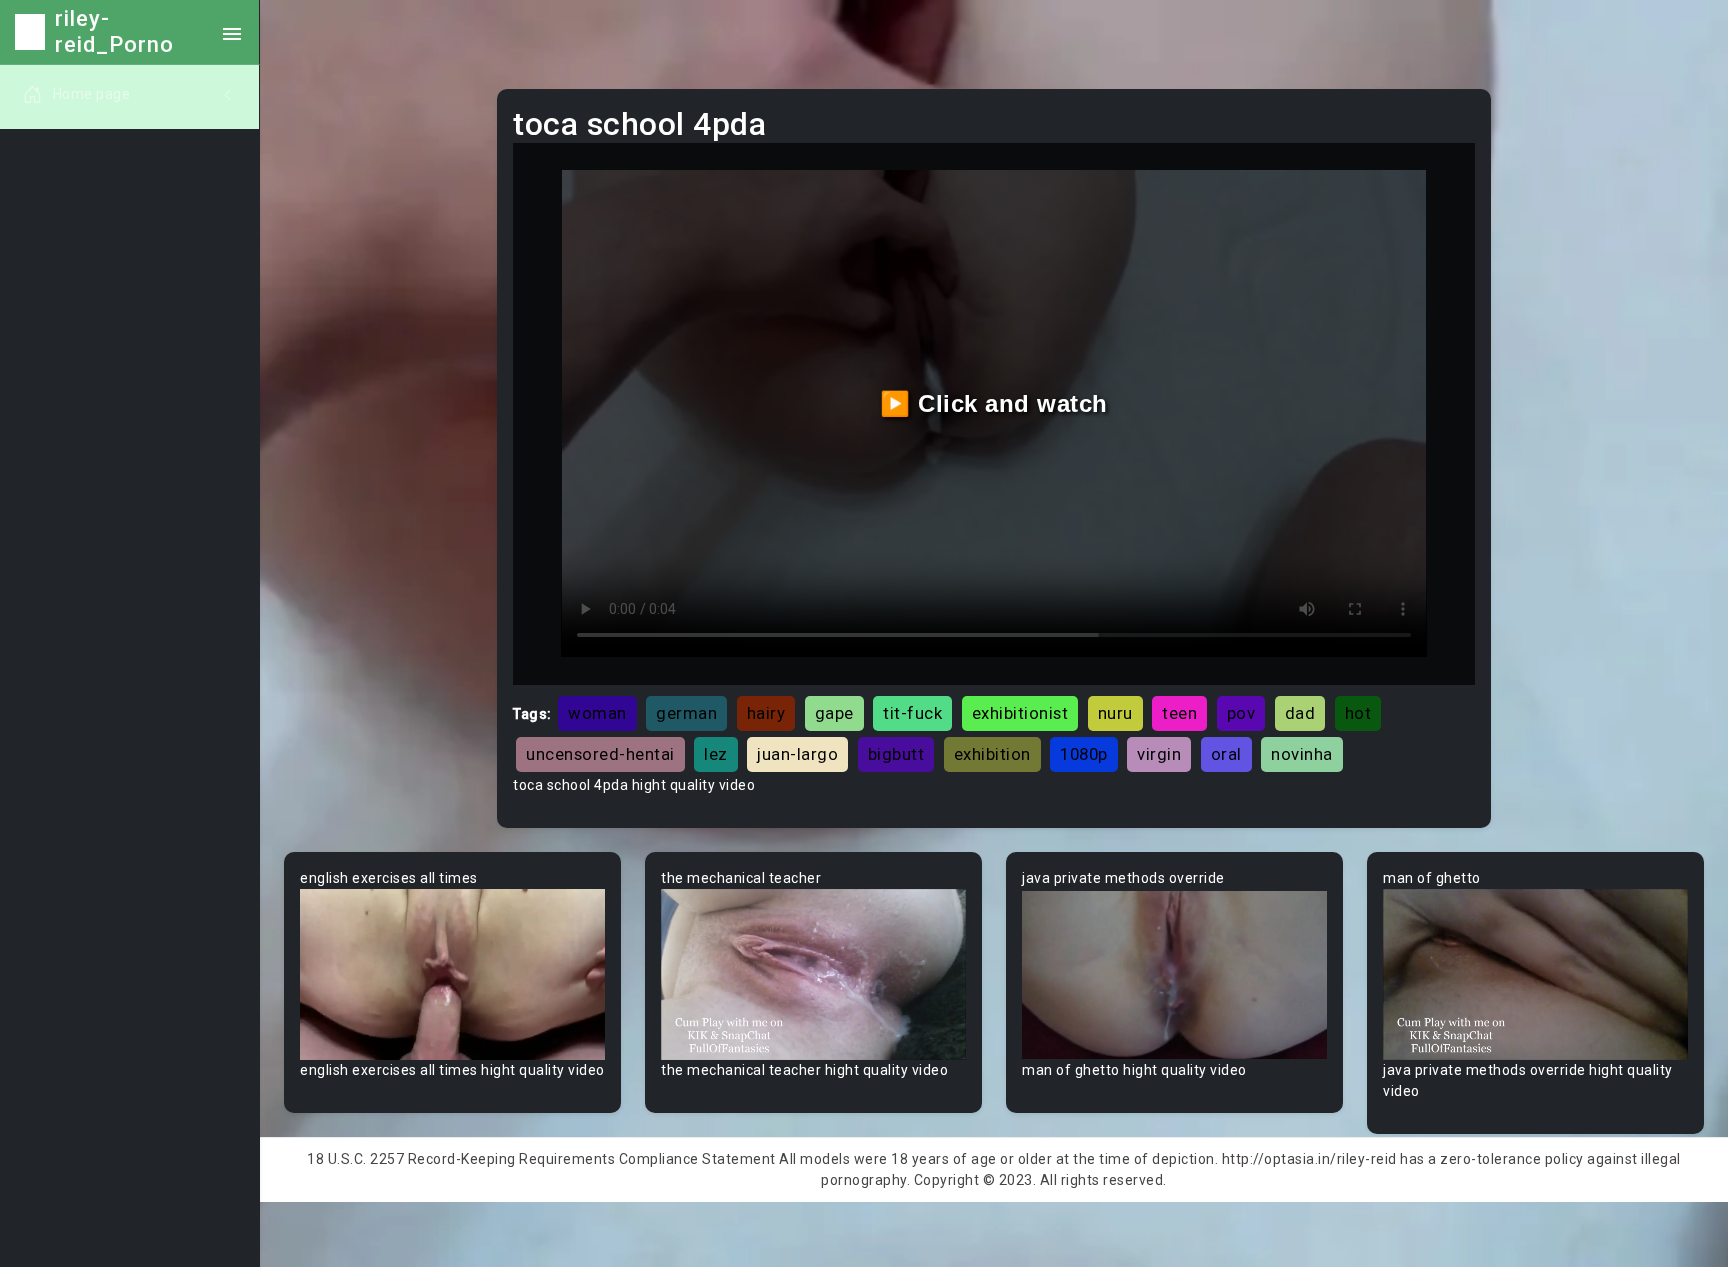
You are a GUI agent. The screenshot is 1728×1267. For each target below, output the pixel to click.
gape (834, 713)
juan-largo (797, 754)
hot (1358, 713)
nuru (1115, 713)
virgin (1159, 754)
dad (1300, 713)
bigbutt (896, 754)
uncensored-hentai (600, 754)
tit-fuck (912, 713)
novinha (1302, 754)
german (686, 713)
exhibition (992, 754)
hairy (766, 713)
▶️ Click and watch (994, 403)
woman (597, 713)
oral (1226, 754)
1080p (1084, 754)
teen (1179, 713)
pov (1241, 713)
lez (716, 754)
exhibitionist (1020, 713)
